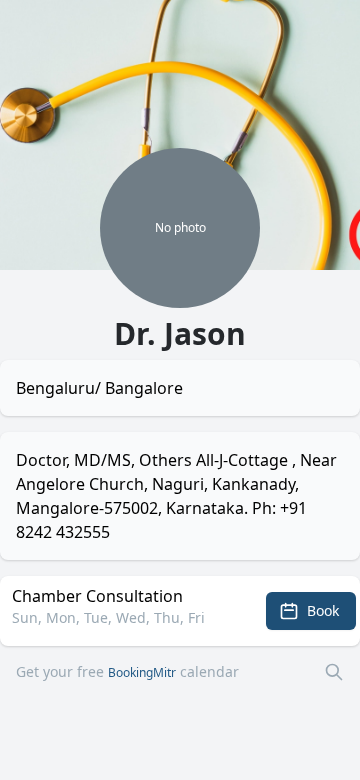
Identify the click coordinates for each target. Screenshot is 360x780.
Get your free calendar (127, 671)
